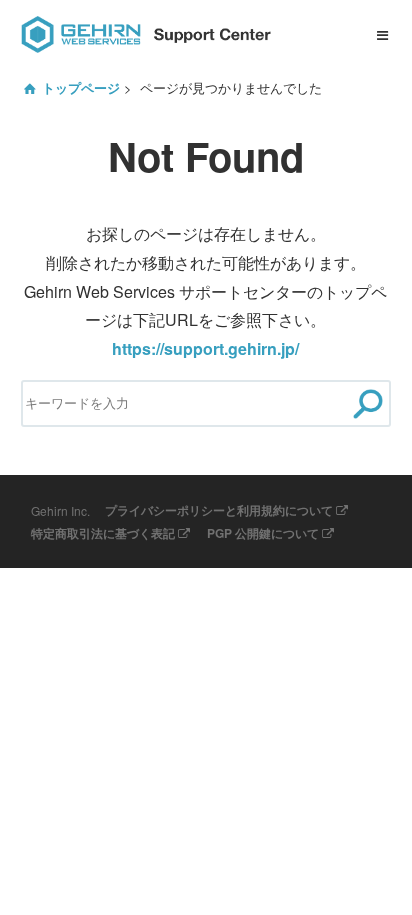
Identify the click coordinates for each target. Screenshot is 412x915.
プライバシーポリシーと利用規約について (219, 510)
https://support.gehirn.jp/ (205, 348)
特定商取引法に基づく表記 (103, 533)
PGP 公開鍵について (263, 533)
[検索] (367, 403)
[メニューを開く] (383, 34)
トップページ (81, 88)
